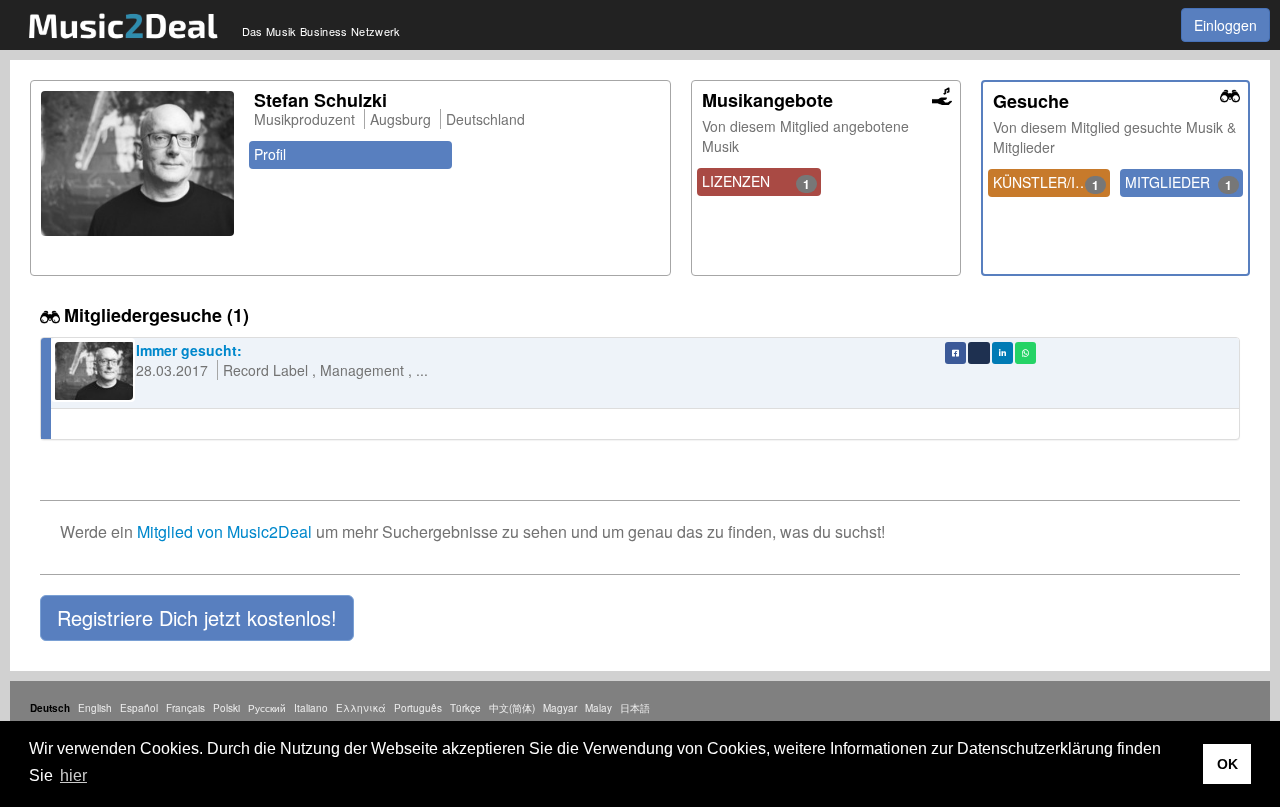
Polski (226, 708)
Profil (270, 154)
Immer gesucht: (189, 350)
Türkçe (465, 708)
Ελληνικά (361, 708)
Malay (598, 708)
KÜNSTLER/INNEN (1052, 183)
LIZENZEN (756, 182)
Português (418, 708)
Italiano (311, 708)
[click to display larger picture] (137, 163)
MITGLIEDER (1178, 183)
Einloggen (1225, 25)
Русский (267, 708)
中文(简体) (512, 708)
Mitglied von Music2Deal (224, 531)
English (95, 708)
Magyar (560, 708)
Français (185, 708)
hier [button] (73, 775)
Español (139, 708)
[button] (197, 618)
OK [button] (1227, 764)
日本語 (635, 708)
